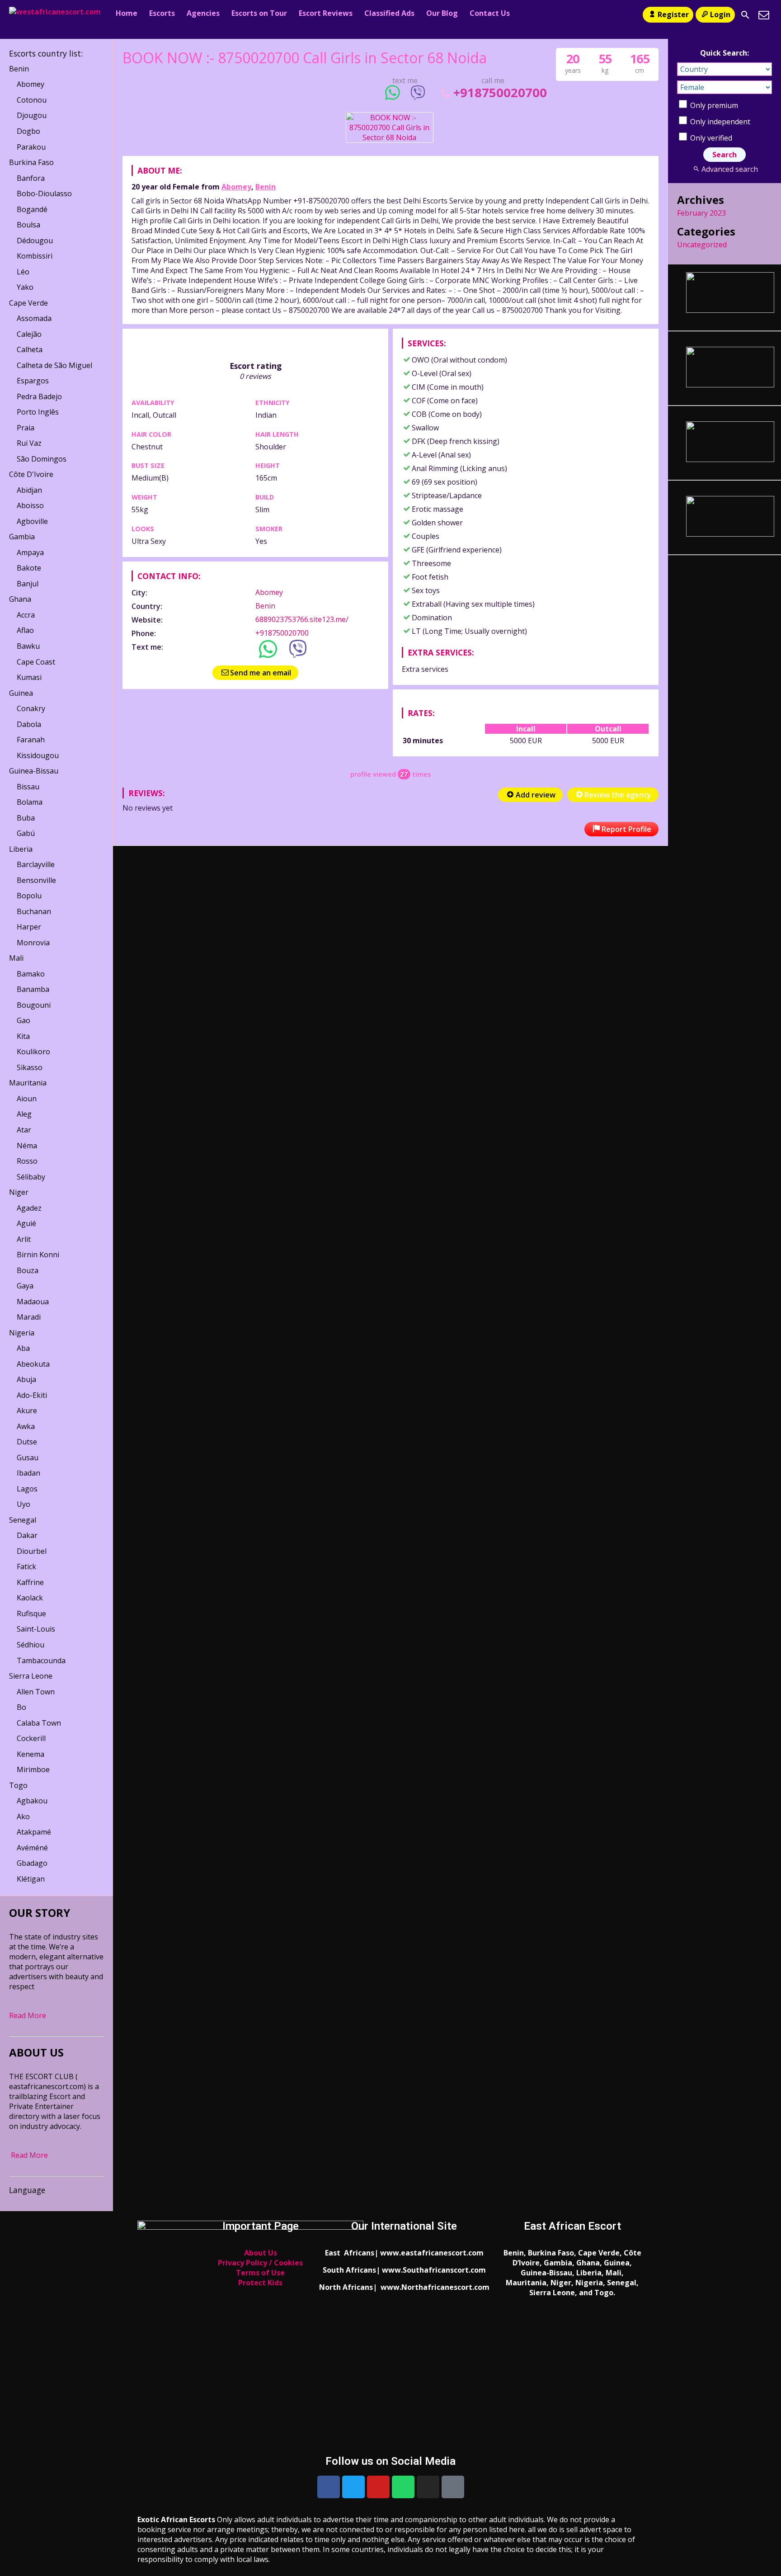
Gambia (22, 537)
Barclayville (36, 864)
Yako (25, 287)
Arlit (24, 1239)
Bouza (28, 1270)
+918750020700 (500, 92)
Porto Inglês (38, 412)
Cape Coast (36, 662)
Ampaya (30, 552)
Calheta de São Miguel (54, 365)
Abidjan (29, 490)
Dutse (27, 1442)
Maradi (29, 1317)
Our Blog (442, 13)
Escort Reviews (326, 13)
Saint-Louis (36, 1629)
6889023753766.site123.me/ (302, 619)
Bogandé (32, 209)
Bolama (30, 802)
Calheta (30, 349)
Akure (27, 1411)
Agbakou (32, 1801)
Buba (26, 818)
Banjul (28, 584)
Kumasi (29, 677)
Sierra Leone (31, 1676)
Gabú (26, 833)
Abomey (236, 187)
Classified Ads (389, 13)
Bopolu (29, 896)
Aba (23, 1348)
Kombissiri (35, 256)
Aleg (24, 1114)
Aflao (25, 630)
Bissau (28, 787)
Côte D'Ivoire (31, 474)
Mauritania (28, 1083)
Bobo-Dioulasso (44, 193)
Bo (21, 1707)
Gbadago (32, 1863)
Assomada (34, 318)
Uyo (24, 1504)
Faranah (31, 740)
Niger (19, 1192)
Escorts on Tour (259, 13)
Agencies (203, 13)
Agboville (32, 521)
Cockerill (31, 1738)
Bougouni (34, 1005)
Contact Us (490, 13)
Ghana (20, 599)
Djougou (32, 115)
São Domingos (42, 459)
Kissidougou (38, 755)
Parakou (31, 147)
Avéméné (32, 1848)
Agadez (29, 1208)
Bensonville (36, 880)
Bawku (28, 646)
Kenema (31, 1754)
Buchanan (34, 911)
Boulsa (28, 225)
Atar (24, 1130)
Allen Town (36, 1692)
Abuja (26, 1379)
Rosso (27, 1161)
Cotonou (32, 100)
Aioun (27, 1099)
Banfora (31, 178)
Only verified (710, 138)
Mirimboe (33, 1769)
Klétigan (31, 1879)
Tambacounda (41, 1661)
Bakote (29, 568)
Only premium (713, 105)
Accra (26, 615)
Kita (23, 1036)
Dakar (27, 1535)
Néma (27, 1146)
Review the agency (618, 795)
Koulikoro (33, 1052)
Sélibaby (31, 1177)
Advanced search (729, 169)
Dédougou (35, 241)
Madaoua (33, 1302)
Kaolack (30, 1598)
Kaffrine (30, 1582)
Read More (28, 2015)
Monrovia (33, 943)
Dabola (29, 724)
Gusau (28, 1458)
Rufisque (31, 1614)
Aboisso (30, 505)
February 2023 (701, 213)
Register (673, 14)
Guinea (21, 693)
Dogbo (28, 131)
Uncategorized (702, 245)
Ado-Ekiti (32, 1395)
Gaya (25, 1286)
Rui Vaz (29, 443)
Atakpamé (34, 1832)
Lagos (27, 1489)
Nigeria (22, 1333)
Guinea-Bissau (34, 771)
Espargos (33, 381)
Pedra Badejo (39, 396)
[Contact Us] (764, 15)
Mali (16, 958)
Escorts (162, 13)
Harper (29, 927)
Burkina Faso (31, 162)
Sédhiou (31, 1645)
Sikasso (30, 1067)
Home (127, 13)
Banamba (33, 989)
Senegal (23, 1520)
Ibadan (28, 1473)
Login (720, 14)
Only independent (719, 122)
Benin (266, 187)
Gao (24, 1020)
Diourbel (32, 1551)
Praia (26, 428)
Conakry (31, 708)
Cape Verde (28, 303)
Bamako (31, 974)
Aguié (26, 1223)
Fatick (26, 1566)
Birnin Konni (38, 1255)
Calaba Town (39, 1723)
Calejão (29, 334)
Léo (23, 272)
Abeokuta (33, 1364)
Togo (18, 1785)
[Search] (745, 15)
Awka (26, 1426)
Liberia (21, 849)
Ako (23, 1816)
